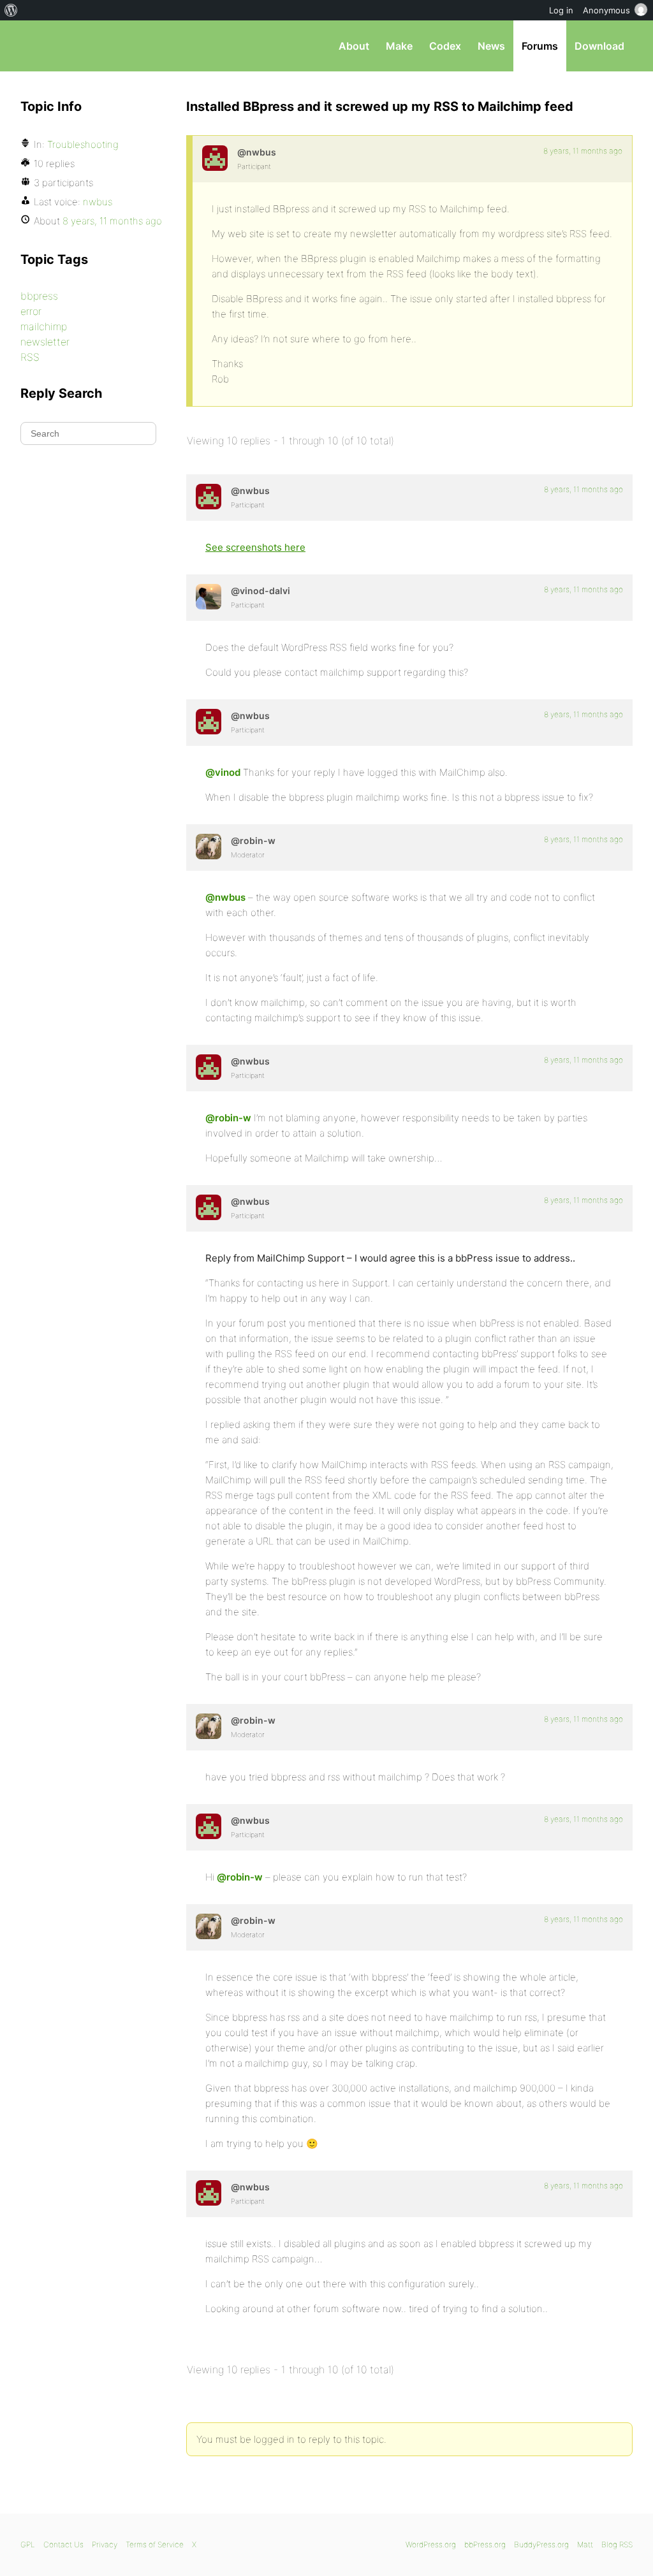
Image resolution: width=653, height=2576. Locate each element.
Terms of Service (155, 2544)
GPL (28, 2544)
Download (599, 46)
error (31, 311)
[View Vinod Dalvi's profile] (209, 597)
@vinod (223, 772)
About (354, 46)
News (491, 46)
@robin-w (228, 1118)
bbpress (39, 296)
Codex (445, 46)
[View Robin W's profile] (209, 847)
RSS (30, 357)
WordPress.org (431, 2544)
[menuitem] (11, 10)
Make (399, 46)
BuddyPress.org (541, 2544)
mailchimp (44, 326)
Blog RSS (617, 2544)
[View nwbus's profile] (215, 158)
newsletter (45, 342)
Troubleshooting (83, 144)
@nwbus (225, 897)
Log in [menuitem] (561, 10)
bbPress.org (87, 46)
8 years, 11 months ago (583, 151)
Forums (540, 46)
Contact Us (63, 2544)
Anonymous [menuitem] (606, 10)
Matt (585, 2544)
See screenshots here (255, 547)
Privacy (105, 2544)
